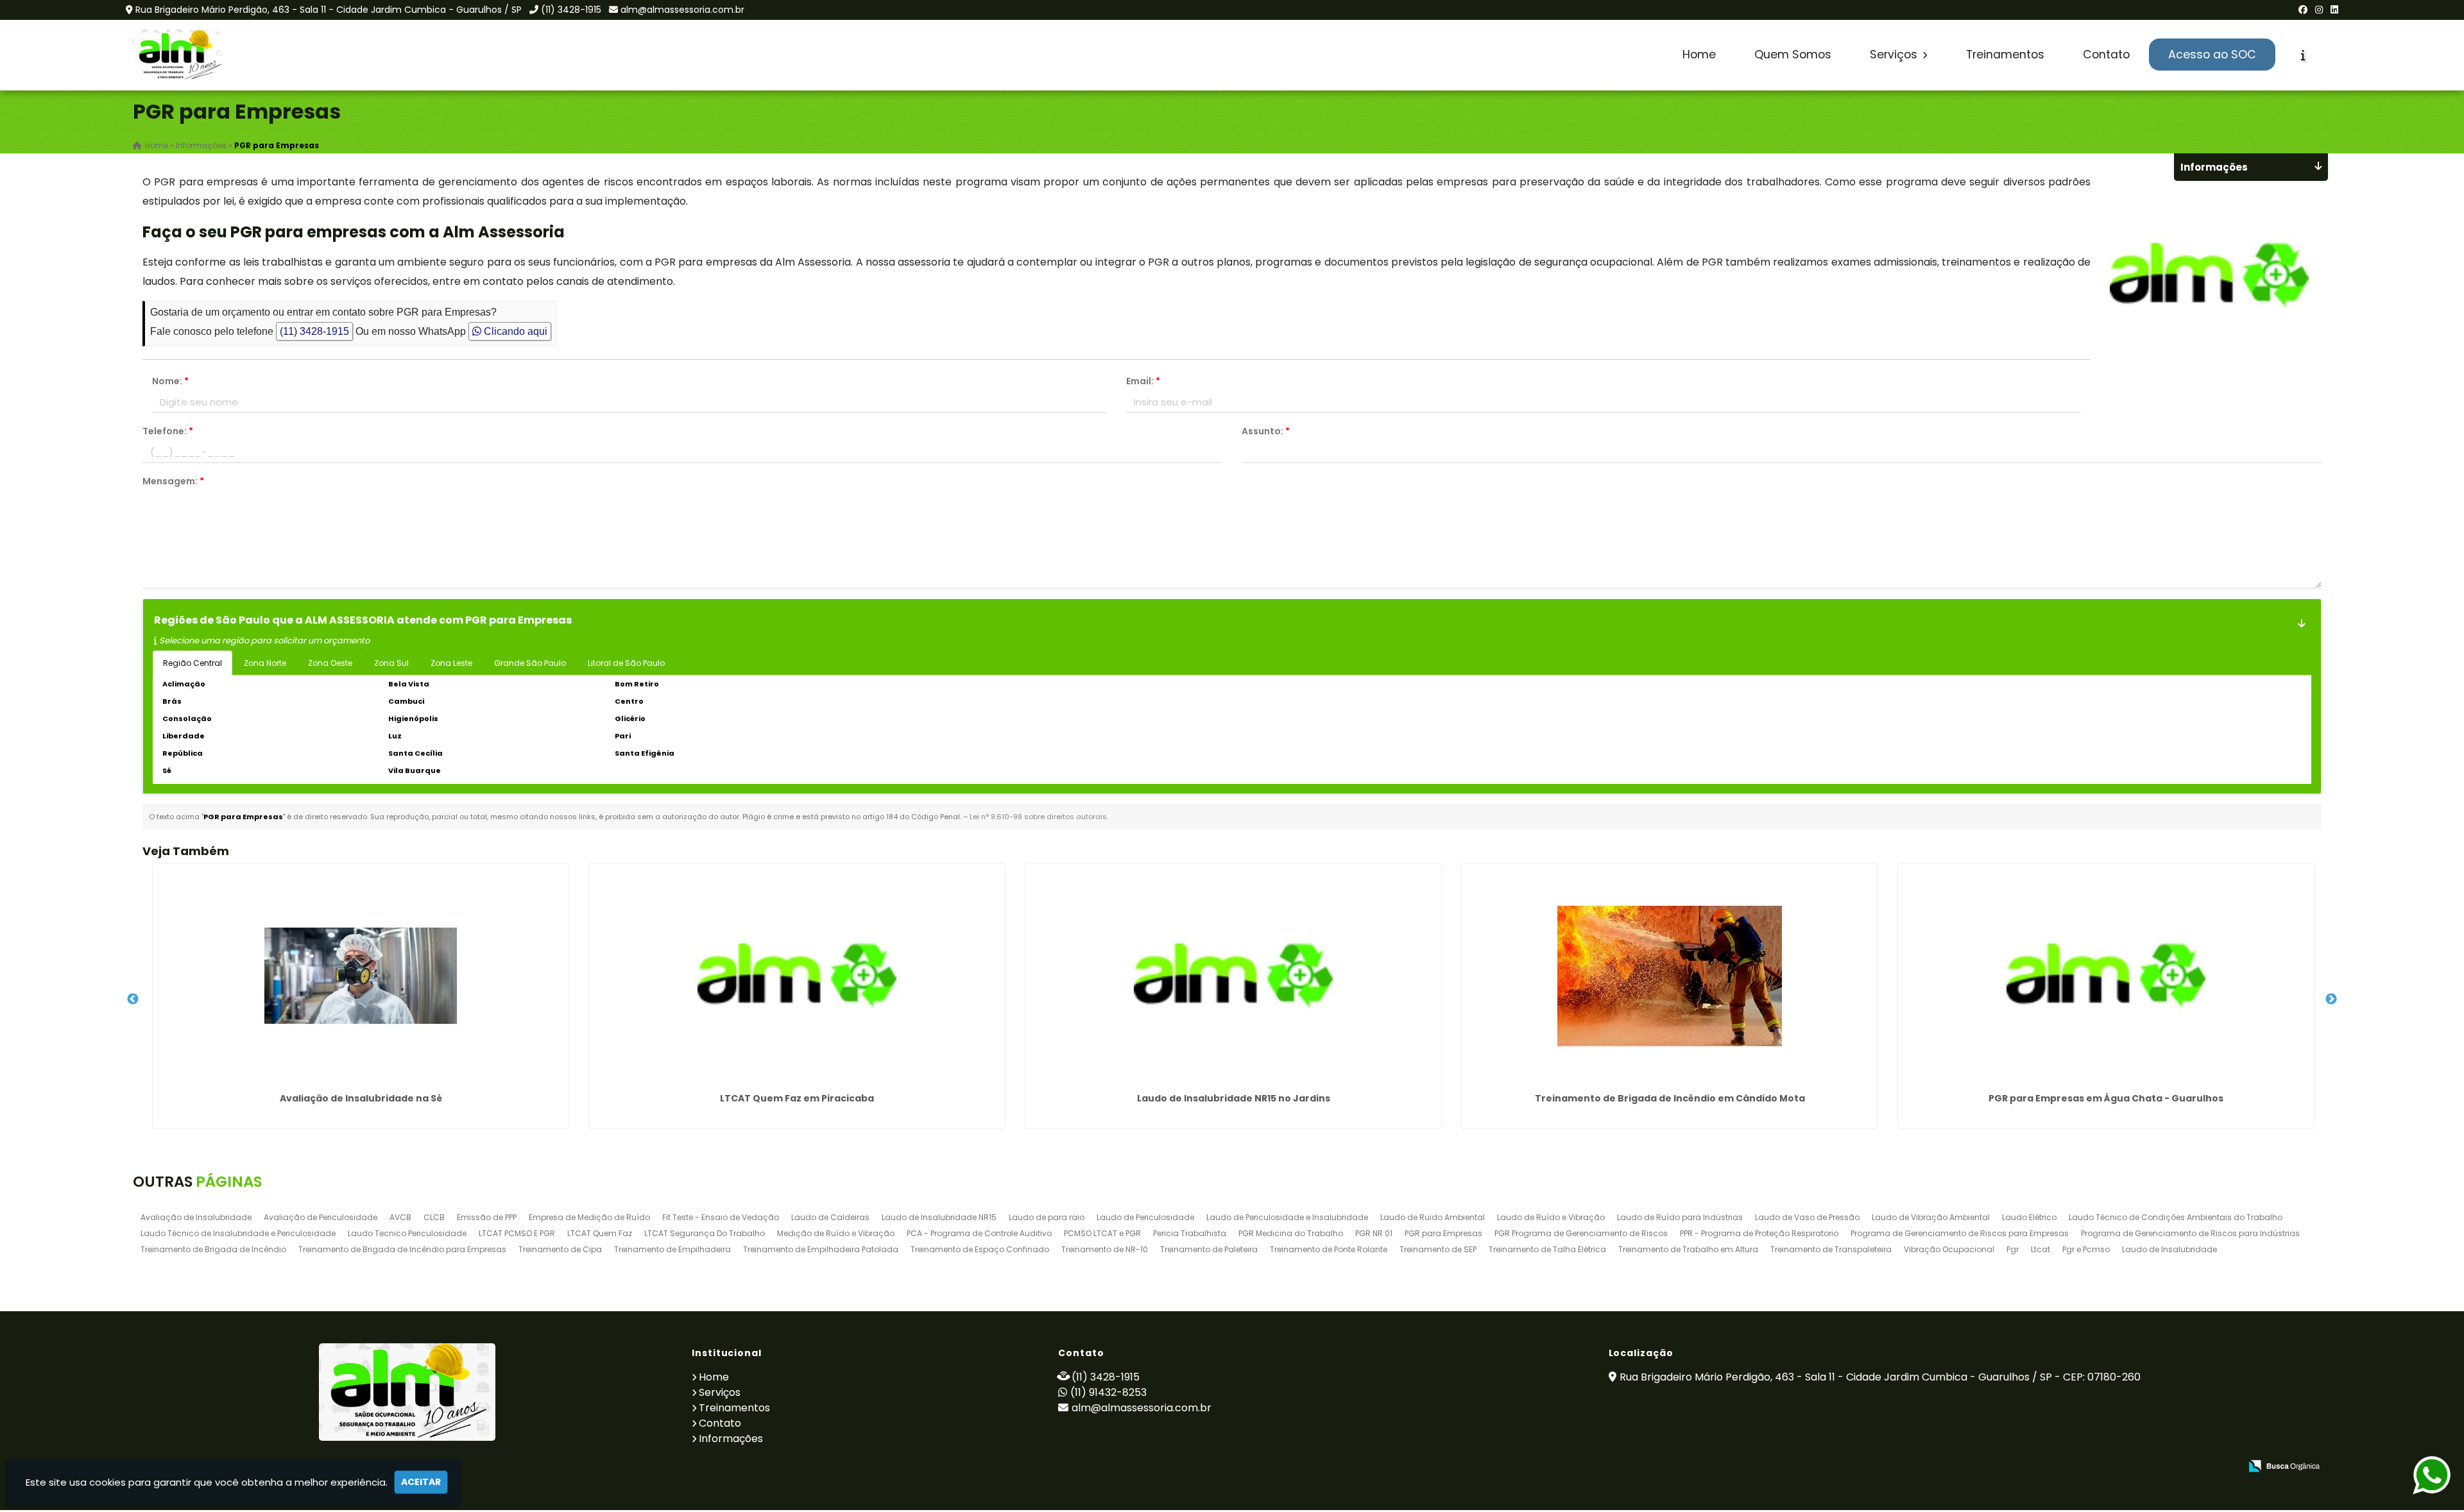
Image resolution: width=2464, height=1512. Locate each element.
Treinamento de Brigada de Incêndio (213, 1249)
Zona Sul (391, 663)
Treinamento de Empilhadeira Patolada (821, 1249)
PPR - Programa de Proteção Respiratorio (1759, 1233)
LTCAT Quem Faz (600, 1233)
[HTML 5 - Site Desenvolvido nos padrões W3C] (2136, 1467)
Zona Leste (451, 663)
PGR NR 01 (1374, 1233)
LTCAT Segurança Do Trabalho (705, 1233)
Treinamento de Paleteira (1209, 1249)
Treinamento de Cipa (560, 1249)
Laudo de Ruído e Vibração (1551, 1217)
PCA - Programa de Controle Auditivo (979, 1233)
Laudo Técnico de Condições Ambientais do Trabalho (2176, 1217)
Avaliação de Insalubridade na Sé (361, 1098)
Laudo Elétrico (2029, 1217)
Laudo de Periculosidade (1145, 1217)
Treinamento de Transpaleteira (1831, 1249)
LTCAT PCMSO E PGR (517, 1233)
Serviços (1895, 55)
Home (1699, 55)
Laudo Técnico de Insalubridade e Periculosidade (238, 1233)
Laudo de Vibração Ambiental (1931, 1217)
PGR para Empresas (1443, 1233)
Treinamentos (2005, 55)
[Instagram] (2319, 10)
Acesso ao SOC (2212, 55)
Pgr (2013, 1249)
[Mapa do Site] (2103, 1466)
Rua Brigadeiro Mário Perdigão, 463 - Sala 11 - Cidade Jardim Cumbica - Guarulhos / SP (329, 10)
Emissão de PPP (487, 1217)
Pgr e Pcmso (2086, 1249)
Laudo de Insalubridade (2169, 1249)
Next (2331, 999)
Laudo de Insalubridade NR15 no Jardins (1234, 1098)
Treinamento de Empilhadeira (672, 1249)
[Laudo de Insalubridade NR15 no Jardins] (1233, 976)
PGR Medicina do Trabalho (1291, 1233)
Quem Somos (1793, 55)
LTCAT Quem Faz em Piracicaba (797, 1098)
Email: (1143, 381)
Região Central (193, 663)
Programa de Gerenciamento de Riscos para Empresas (1960, 1233)
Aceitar (421, 1482)
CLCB (434, 1217)
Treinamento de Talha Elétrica (1547, 1249)
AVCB (400, 1217)
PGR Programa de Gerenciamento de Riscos (1581, 1233)
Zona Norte (265, 663)
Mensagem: (173, 481)
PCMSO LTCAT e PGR (1102, 1233)
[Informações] (2303, 55)
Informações (731, 1439)
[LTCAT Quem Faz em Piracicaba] (797, 976)
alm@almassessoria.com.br (682, 10)
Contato (2106, 55)
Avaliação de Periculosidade (321, 1217)
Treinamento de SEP (1438, 1249)
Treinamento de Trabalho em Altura (1688, 1249)
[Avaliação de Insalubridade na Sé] (361, 976)
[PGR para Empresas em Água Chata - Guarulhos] (2106, 976)
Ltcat (2041, 1249)
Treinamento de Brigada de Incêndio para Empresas (402, 1249)
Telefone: (168, 431)
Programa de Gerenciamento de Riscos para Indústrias (2190, 1233)
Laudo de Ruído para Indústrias (1680, 1217)
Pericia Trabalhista (1190, 1233)
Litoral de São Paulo (626, 663)
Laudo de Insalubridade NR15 (939, 1217)
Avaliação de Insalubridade (196, 1217)
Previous (133, 999)
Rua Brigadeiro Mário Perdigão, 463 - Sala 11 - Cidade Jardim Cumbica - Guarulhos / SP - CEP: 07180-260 (1880, 1377)
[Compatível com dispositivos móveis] (2225, 1467)
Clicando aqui (514, 331)
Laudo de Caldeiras (830, 1217)
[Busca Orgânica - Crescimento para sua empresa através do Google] (2284, 1465)
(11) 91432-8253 (1108, 1392)
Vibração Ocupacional (1949, 1249)
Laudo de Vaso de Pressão (1807, 1217)
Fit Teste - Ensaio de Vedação (721, 1217)
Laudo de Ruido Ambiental (1433, 1217)
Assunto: (1266, 431)
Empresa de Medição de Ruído (589, 1217)
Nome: (170, 381)
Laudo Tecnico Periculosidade (407, 1233)
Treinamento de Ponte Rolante (1329, 1249)
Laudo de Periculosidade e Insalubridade (1287, 1217)
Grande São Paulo (530, 663)
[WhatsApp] (2419, 1476)
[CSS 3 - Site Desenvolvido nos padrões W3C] (2181, 1467)
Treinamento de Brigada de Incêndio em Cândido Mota (1670, 1098)
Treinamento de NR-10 (1105, 1249)
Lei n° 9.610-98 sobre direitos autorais (1038, 817)
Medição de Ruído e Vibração (836, 1233)
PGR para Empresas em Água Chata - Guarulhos (2106, 1098)
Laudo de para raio (1047, 1217)
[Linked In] (2334, 10)
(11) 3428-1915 (571, 10)
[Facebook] (2303, 10)
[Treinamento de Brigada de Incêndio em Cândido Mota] (1670, 976)
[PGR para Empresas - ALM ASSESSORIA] (179, 55)
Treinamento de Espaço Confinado (980, 1249)
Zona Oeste (330, 663)
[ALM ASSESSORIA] (407, 1392)
